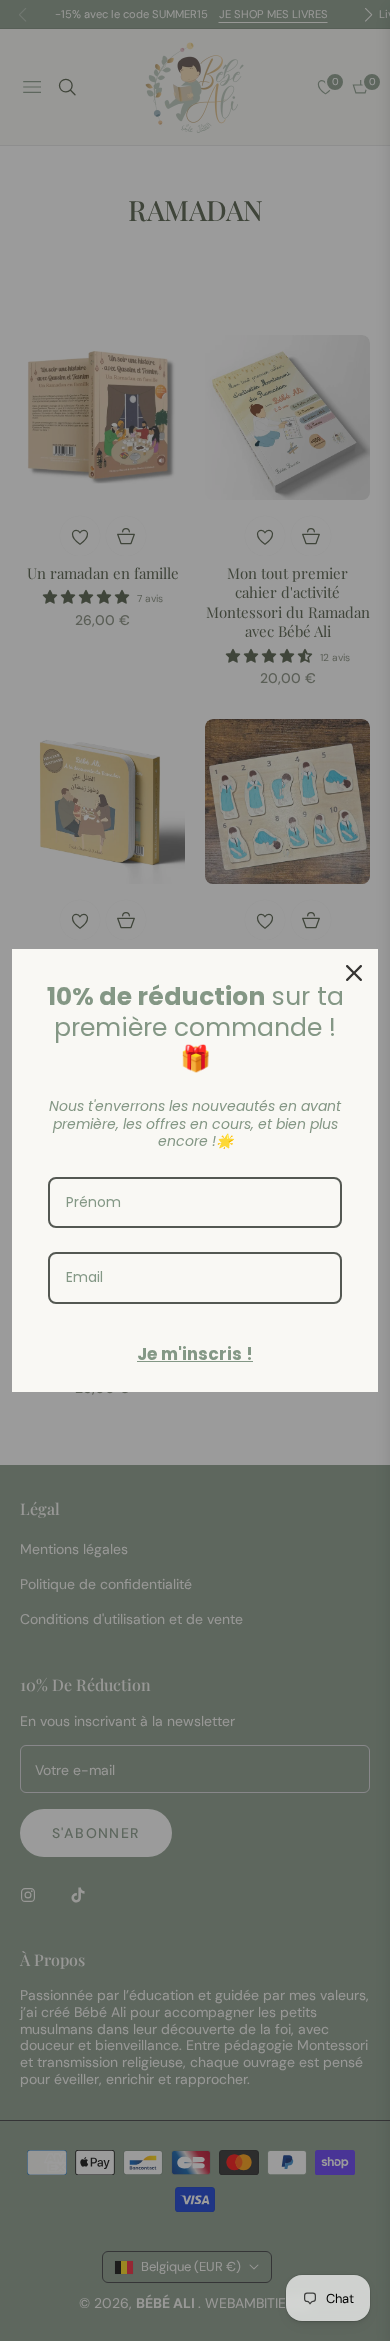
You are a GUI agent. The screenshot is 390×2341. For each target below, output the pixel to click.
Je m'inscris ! (195, 1354)
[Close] (354, 973)
